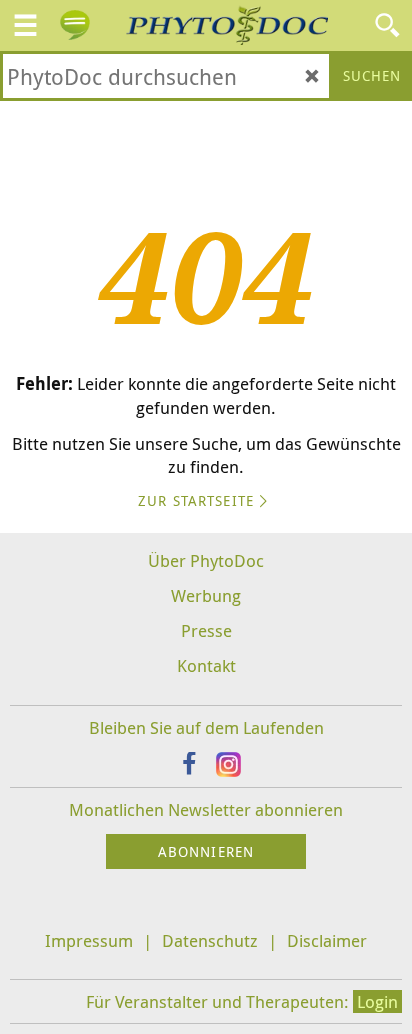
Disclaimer (327, 940)
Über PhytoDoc (206, 560)
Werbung (206, 595)
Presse (206, 630)
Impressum (89, 940)
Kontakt (206, 665)
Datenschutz (210, 940)
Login (377, 1001)
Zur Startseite (196, 500)
